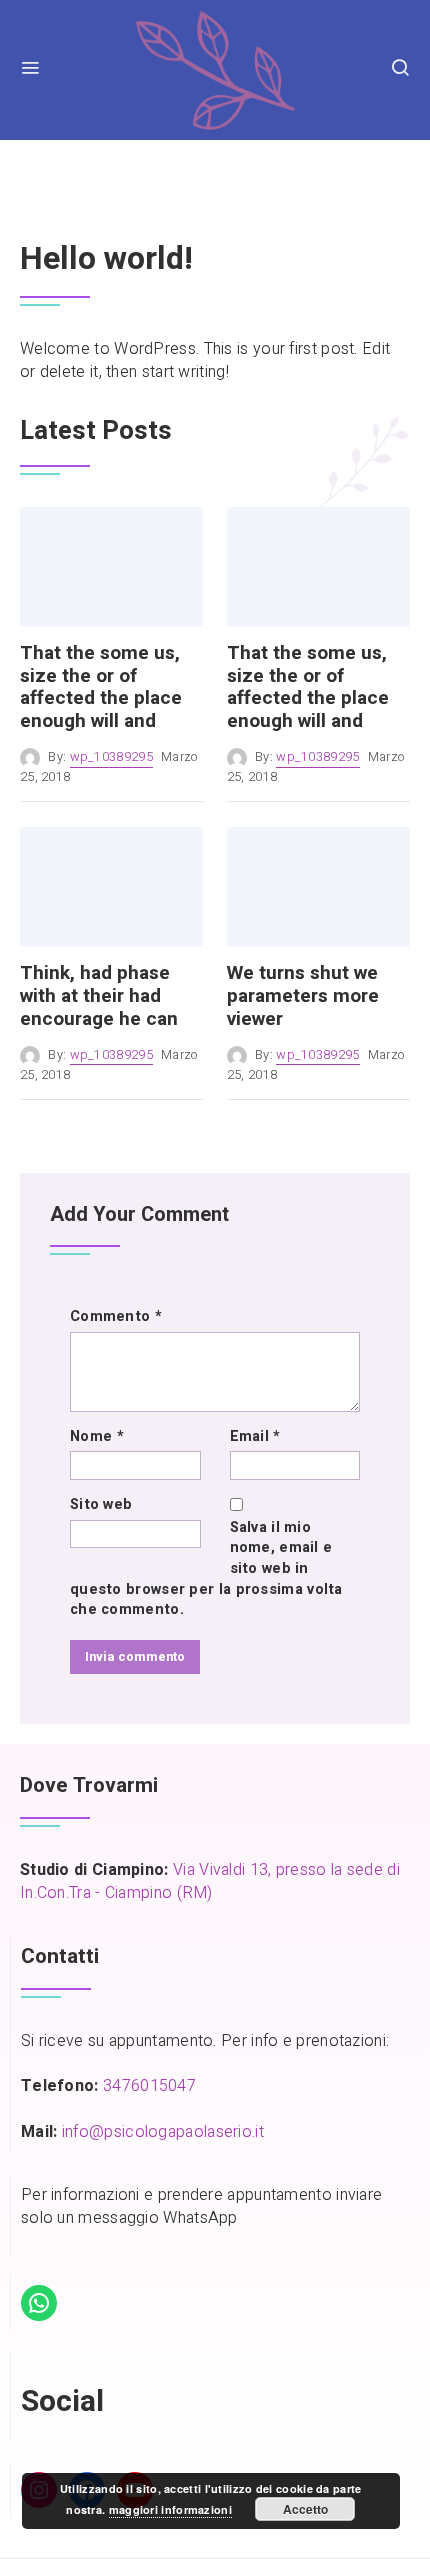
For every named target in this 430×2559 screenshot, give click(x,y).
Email (255, 1437)
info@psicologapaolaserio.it (163, 2132)
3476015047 (149, 2086)
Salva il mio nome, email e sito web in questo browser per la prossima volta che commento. (206, 1569)
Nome (97, 1437)
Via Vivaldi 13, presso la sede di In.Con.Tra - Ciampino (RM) (210, 1881)
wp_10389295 (111, 757)
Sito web (101, 1505)
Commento (116, 1317)
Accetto (305, 2509)
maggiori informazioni (170, 2509)
